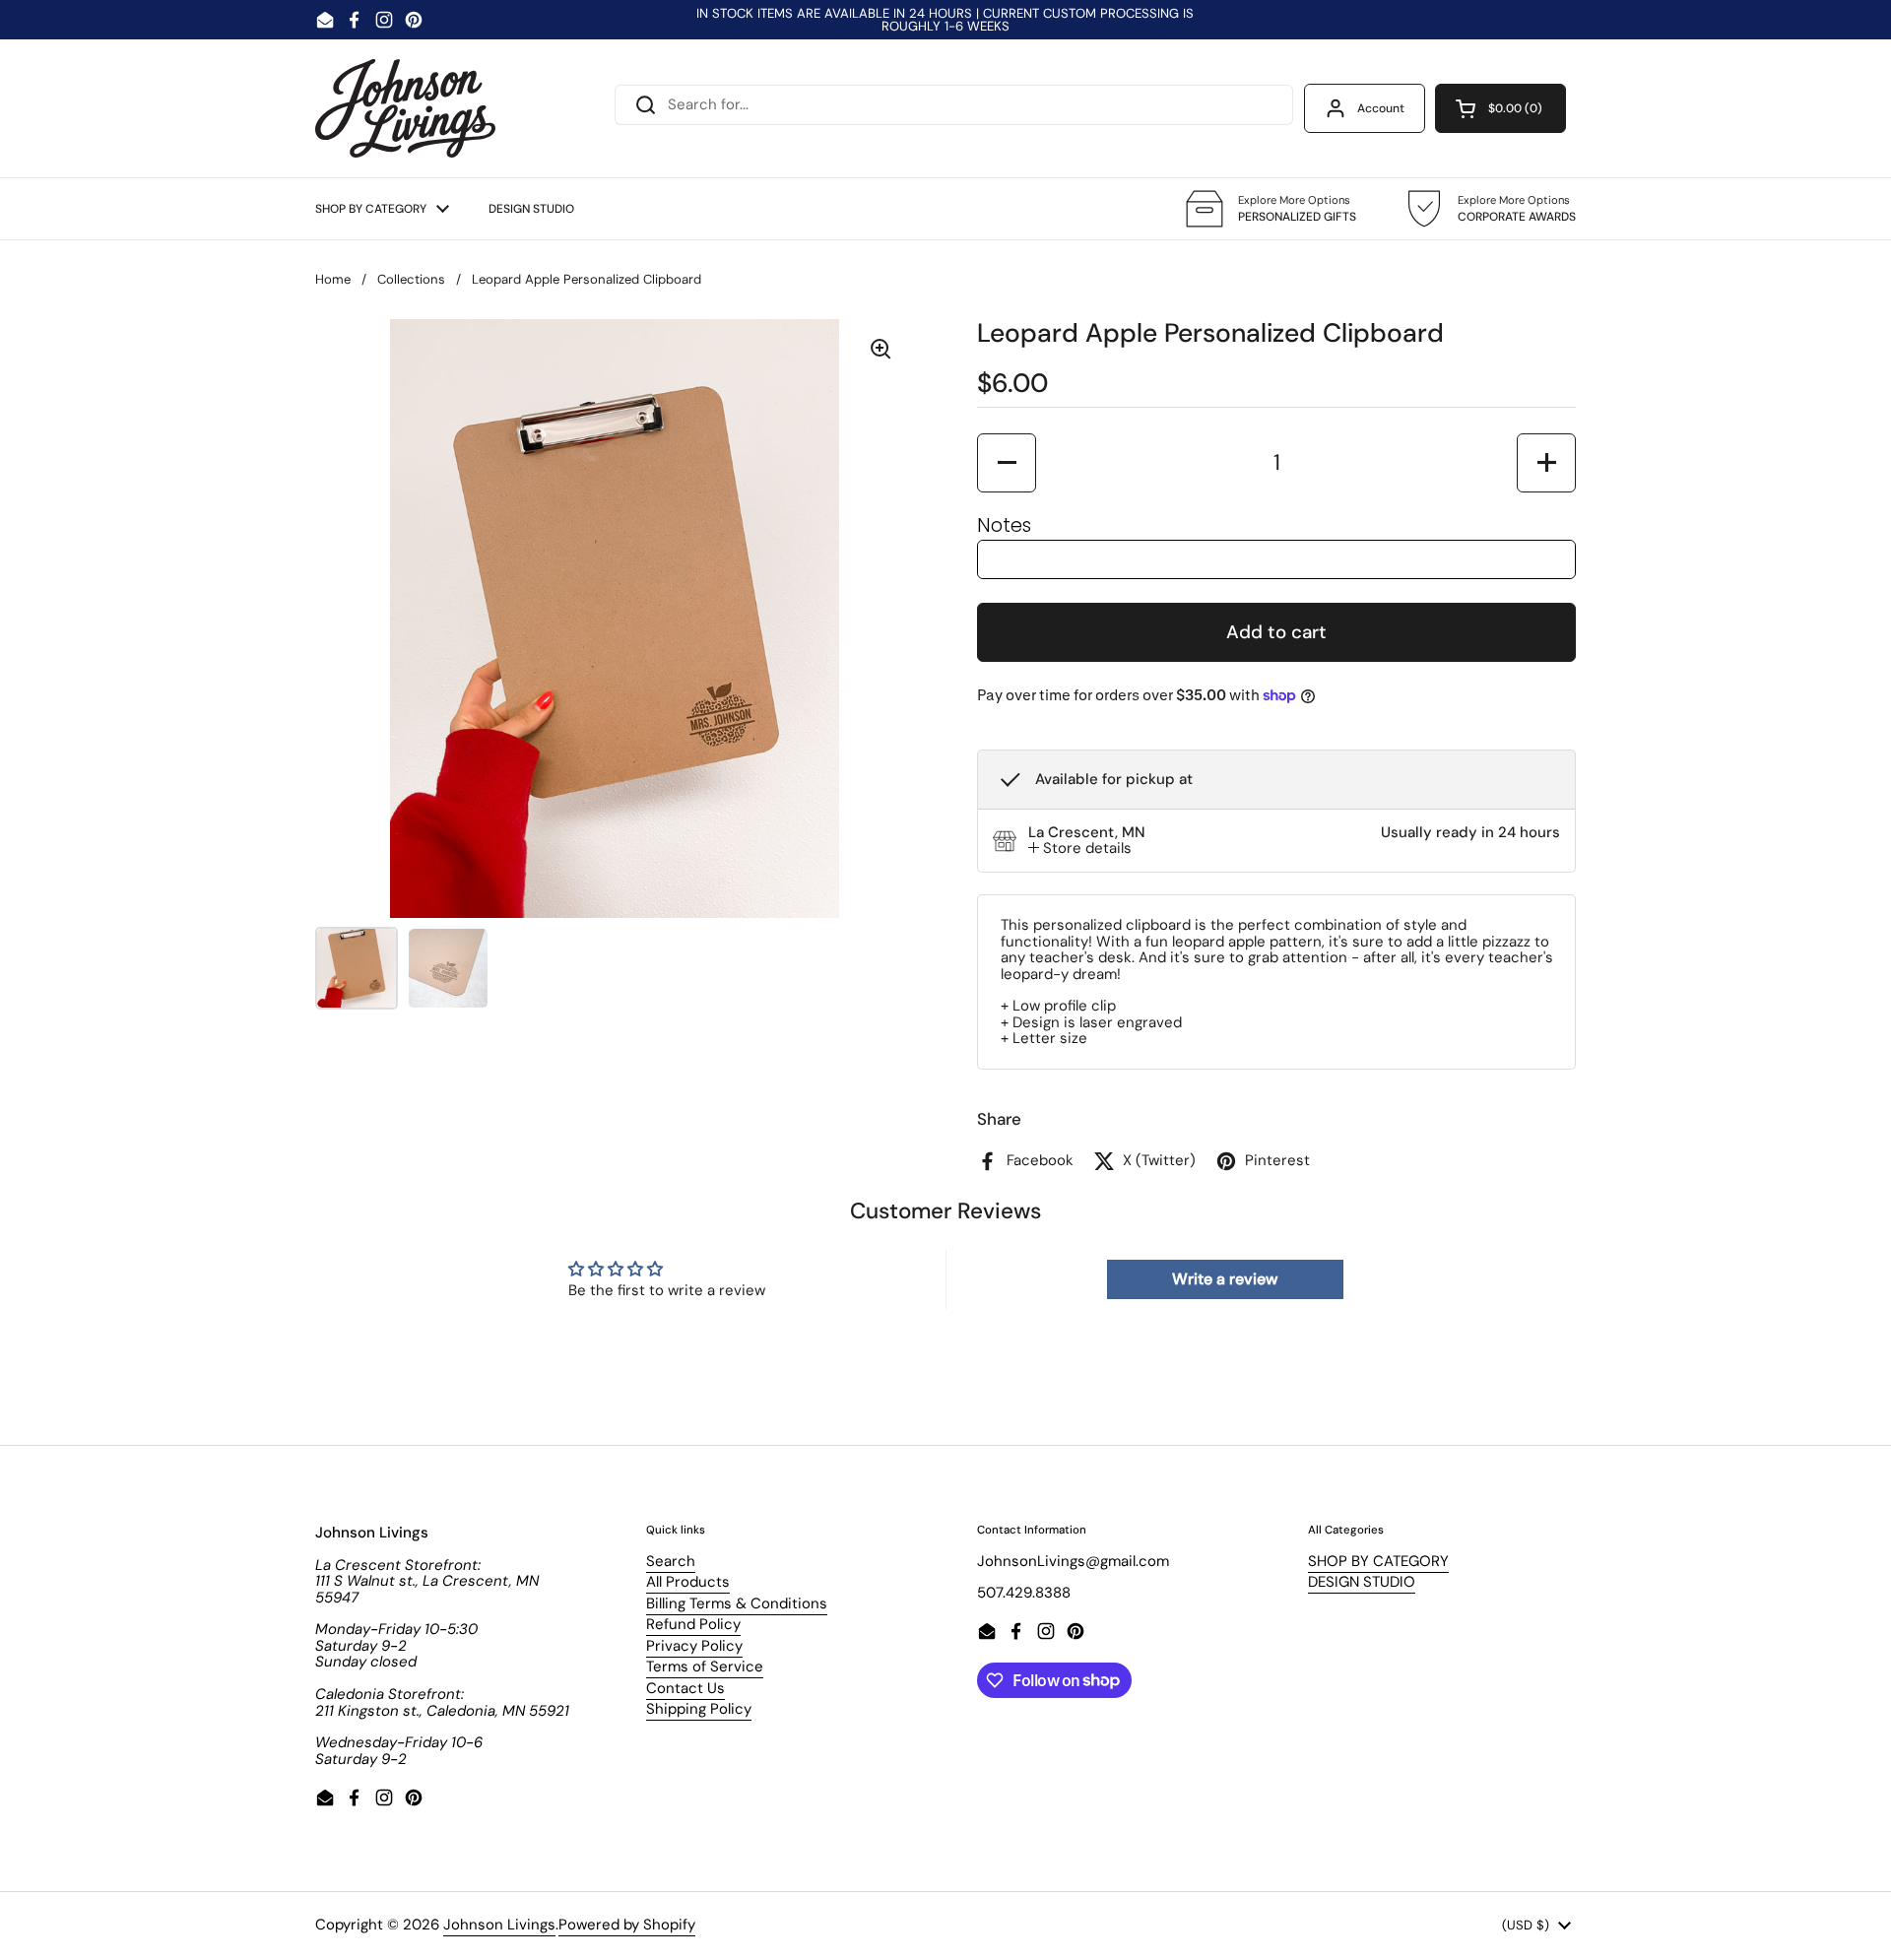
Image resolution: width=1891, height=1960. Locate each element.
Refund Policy (693, 1624)
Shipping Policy (699, 1709)
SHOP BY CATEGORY (1378, 1561)
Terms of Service (705, 1666)
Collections (411, 279)
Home (333, 279)
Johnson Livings (499, 1925)
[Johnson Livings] (405, 108)
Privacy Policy (694, 1646)
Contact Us (685, 1688)
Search (671, 1561)
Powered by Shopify (627, 1925)
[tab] (1080, 849)
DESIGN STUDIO (1362, 1582)
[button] (1500, 108)
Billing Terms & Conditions (737, 1603)
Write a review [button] (1225, 1279)
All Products (688, 1582)
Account (1381, 108)
